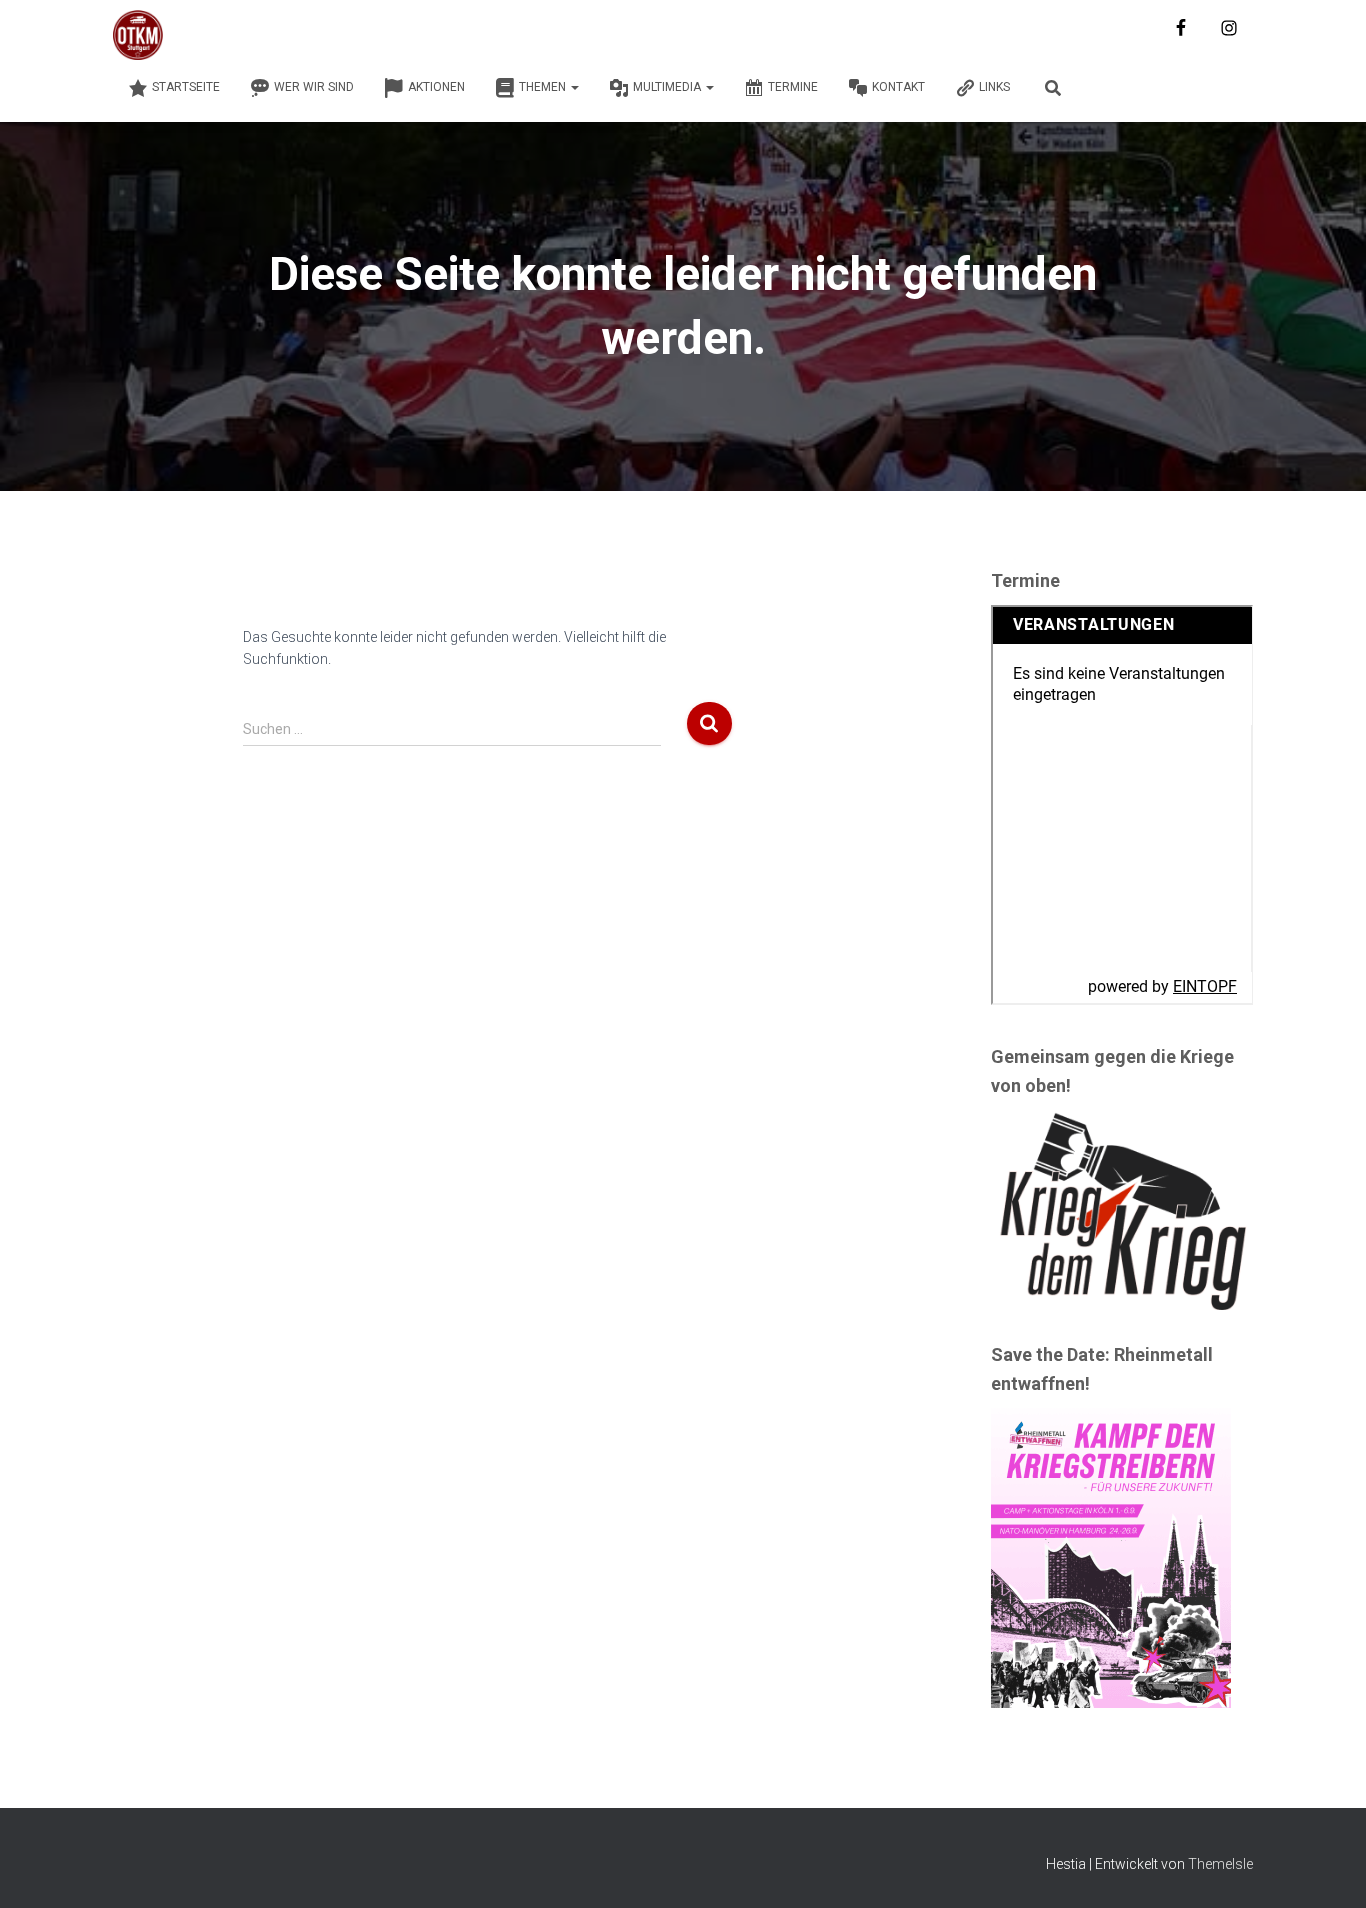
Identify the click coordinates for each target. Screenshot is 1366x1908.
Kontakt (898, 87)
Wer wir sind (314, 87)
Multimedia (668, 87)
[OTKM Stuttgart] (138, 35)
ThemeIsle (1220, 1864)
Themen (544, 87)
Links (994, 87)
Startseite (186, 87)
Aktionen (436, 87)
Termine (793, 87)
